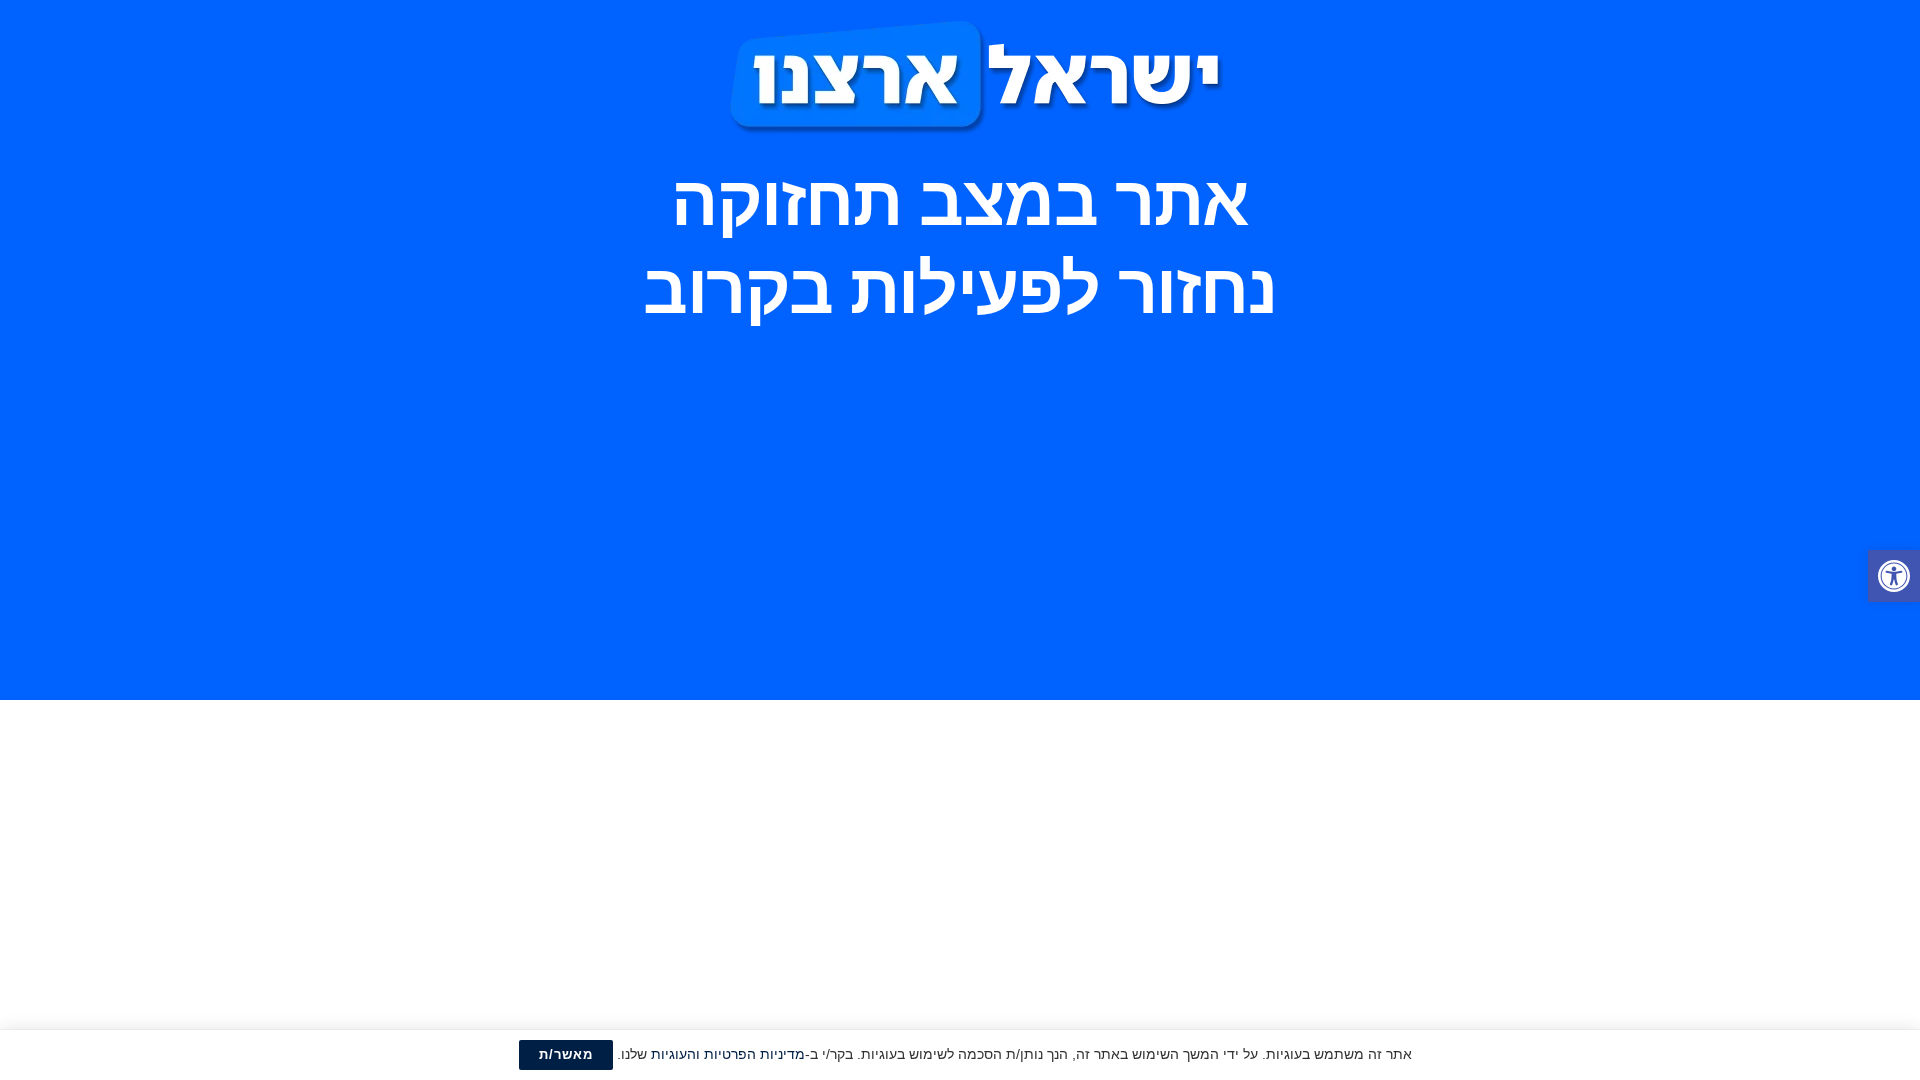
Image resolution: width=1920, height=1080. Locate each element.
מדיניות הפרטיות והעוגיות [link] (728, 1054)
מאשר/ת (566, 1054)
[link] (1894, 576)
